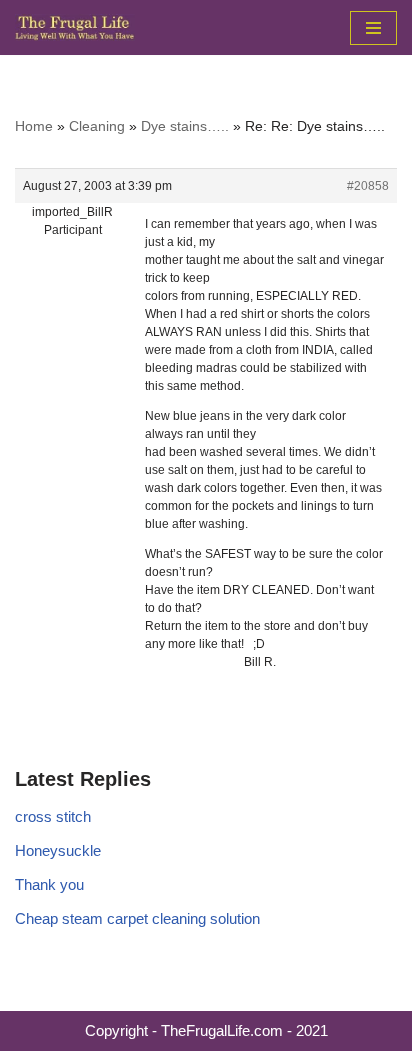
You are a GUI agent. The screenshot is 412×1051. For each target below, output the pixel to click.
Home (34, 126)
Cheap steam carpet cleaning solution (137, 918)
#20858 (368, 186)
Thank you (49, 884)
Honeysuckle (58, 850)
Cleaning (97, 126)
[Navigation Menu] (373, 28)
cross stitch (53, 816)
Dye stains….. (185, 126)
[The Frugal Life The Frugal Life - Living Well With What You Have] (75, 27)
